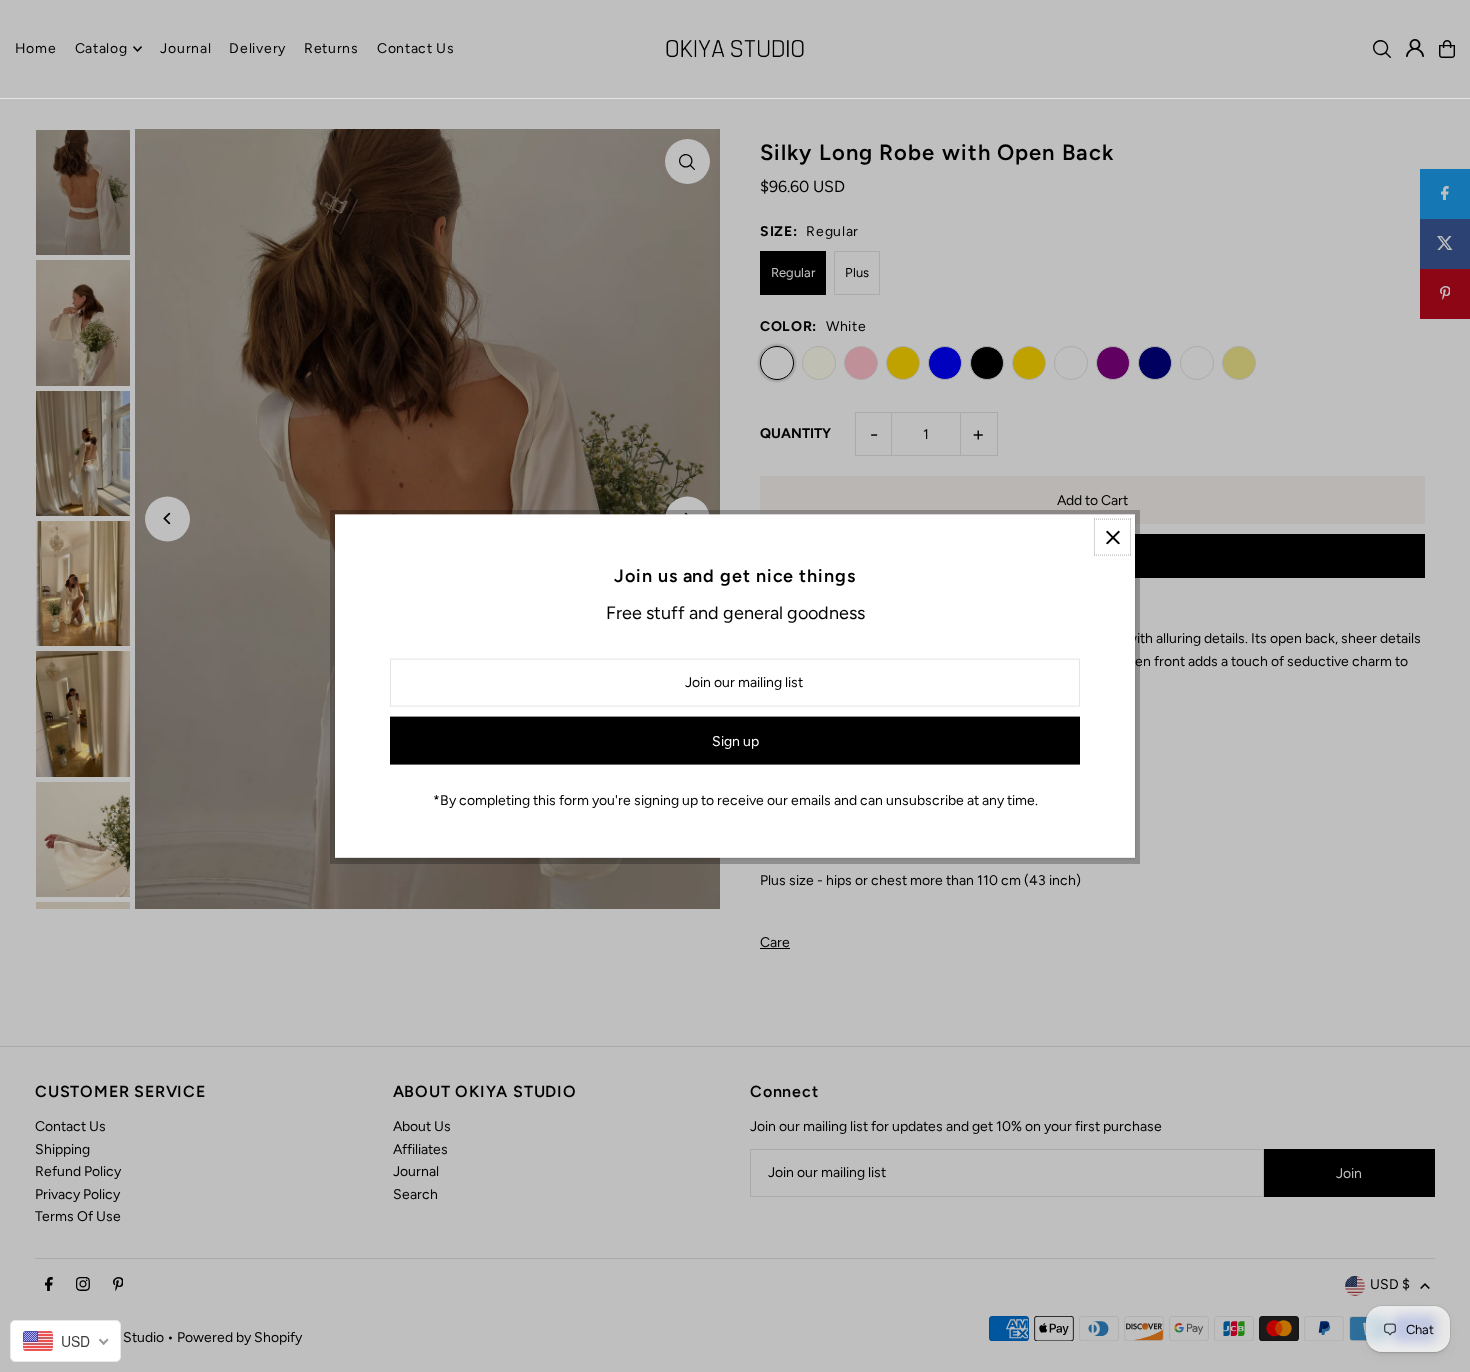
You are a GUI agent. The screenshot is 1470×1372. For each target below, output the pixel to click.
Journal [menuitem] (185, 48)
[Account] (1415, 48)
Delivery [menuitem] (257, 48)
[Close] (1112, 537)
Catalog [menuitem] (101, 48)
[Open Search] (1382, 49)
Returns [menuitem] (331, 48)
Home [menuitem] (36, 48)
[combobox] (65, 1341)
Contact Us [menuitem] (416, 48)
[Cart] (1447, 49)
